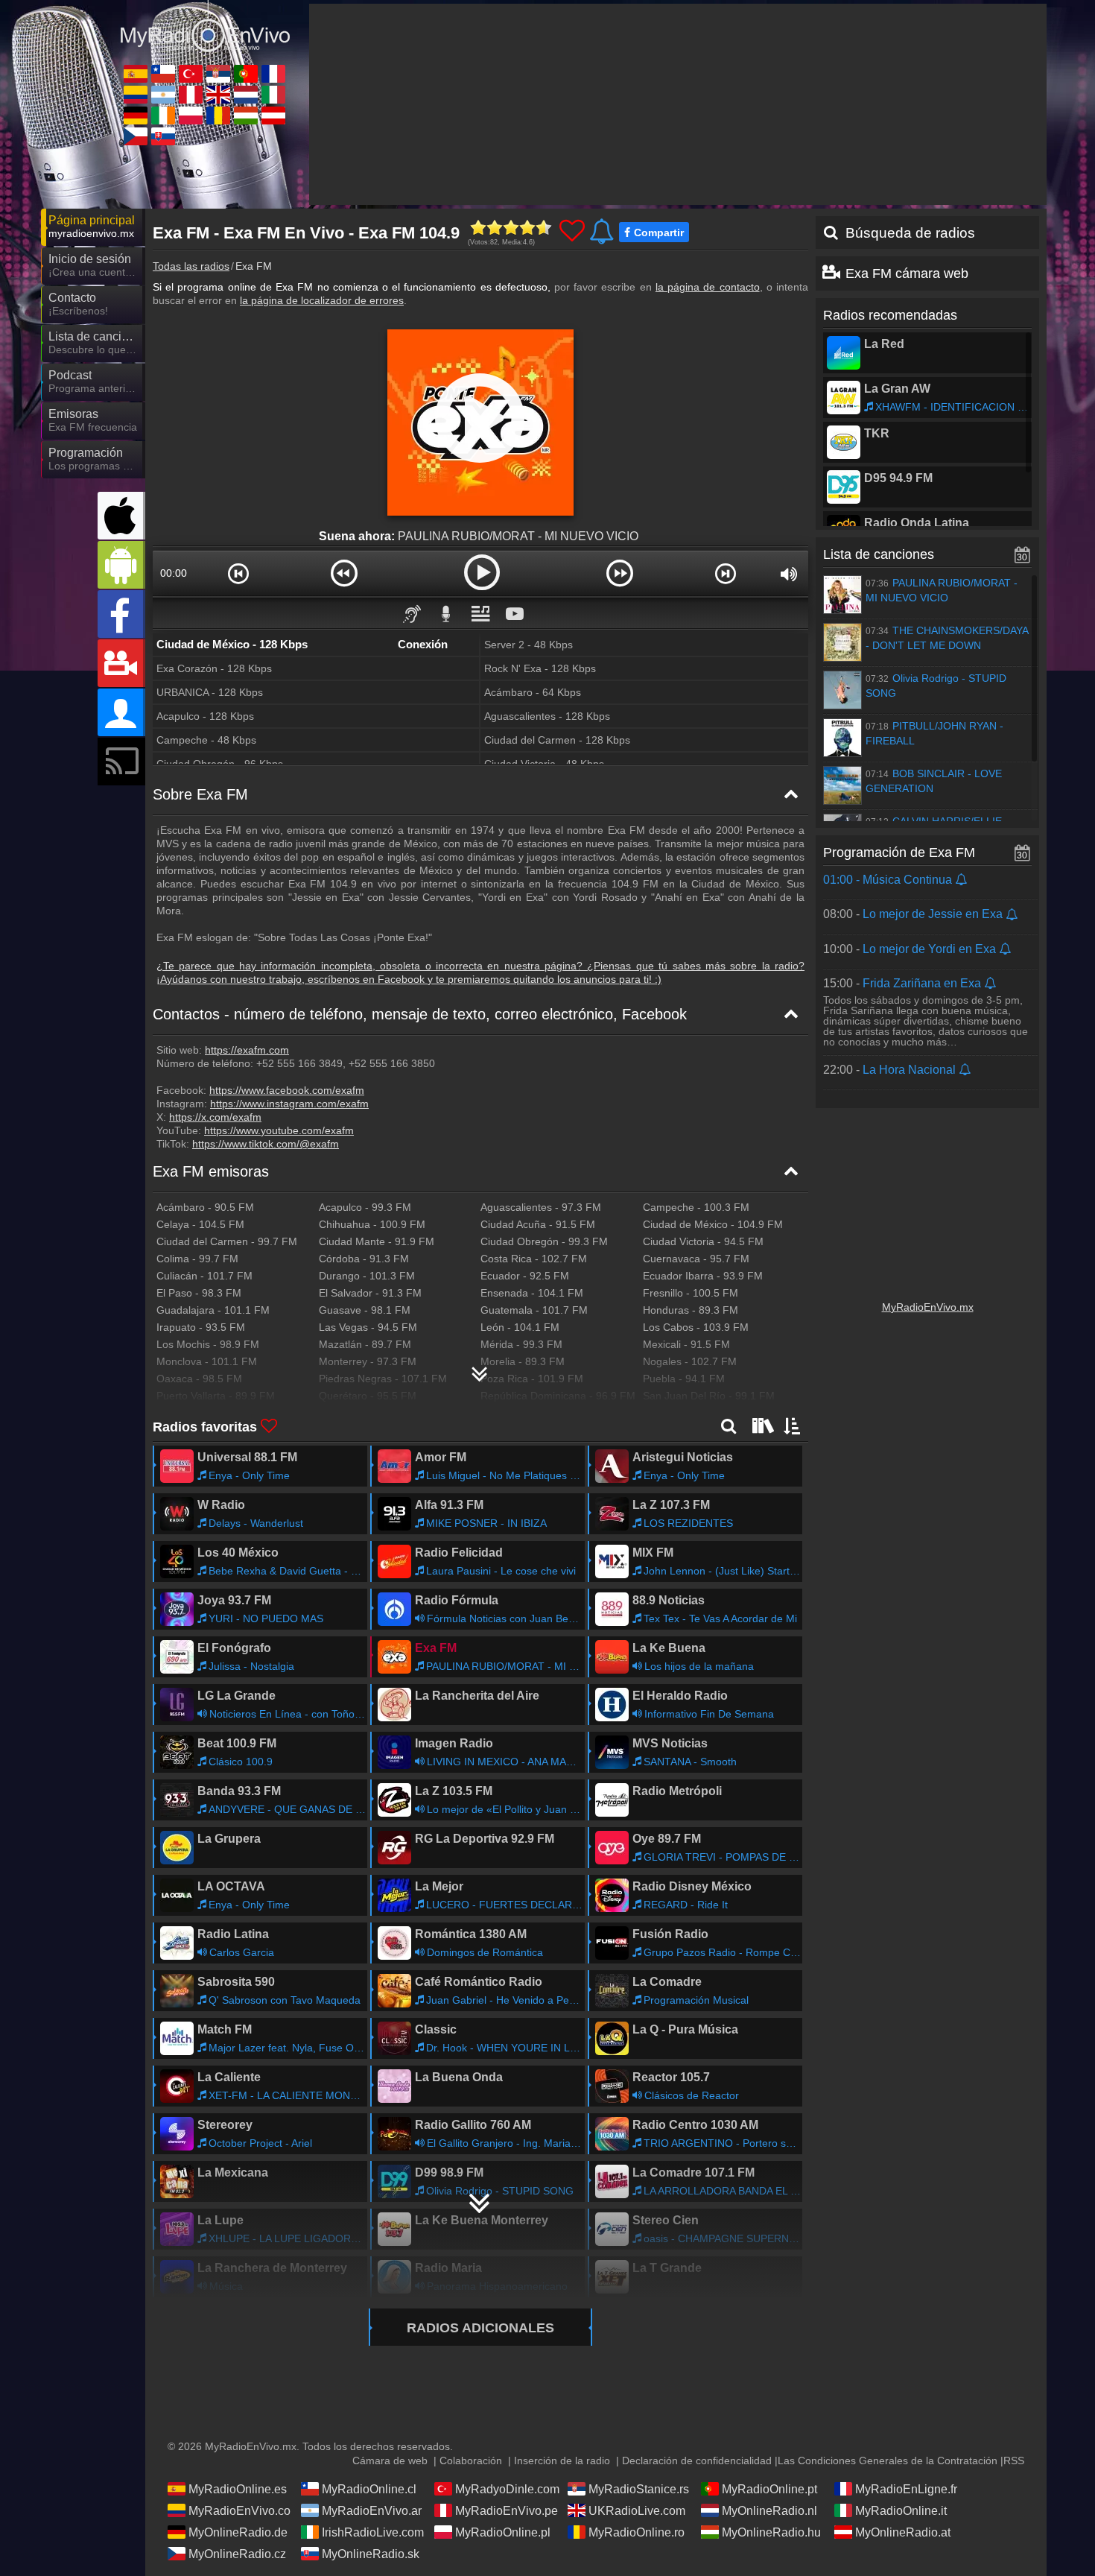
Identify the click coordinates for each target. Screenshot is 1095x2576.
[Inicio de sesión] (121, 712)
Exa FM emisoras (211, 1171)
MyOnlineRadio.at (903, 2532)
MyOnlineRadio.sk (371, 2554)
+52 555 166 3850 (390, 1063)
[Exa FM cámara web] (121, 663)
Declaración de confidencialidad (697, 2461)
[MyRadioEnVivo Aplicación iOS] (121, 516)
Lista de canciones (879, 554)
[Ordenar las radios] (793, 1425)
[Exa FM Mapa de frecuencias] (480, 1368)
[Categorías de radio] (761, 1425)
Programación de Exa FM (899, 852)
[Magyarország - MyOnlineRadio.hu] (246, 115)
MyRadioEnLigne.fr (906, 2489)
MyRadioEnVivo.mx (928, 1307)
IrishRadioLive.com (373, 2532)
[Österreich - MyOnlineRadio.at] (273, 115)
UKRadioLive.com (637, 2511)
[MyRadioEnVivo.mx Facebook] (121, 614)
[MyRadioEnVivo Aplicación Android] (121, 565)
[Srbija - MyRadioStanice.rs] (218, 74)
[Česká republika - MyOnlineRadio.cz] (136, 136)
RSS (1014, 2461)
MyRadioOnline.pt (769, 2489)
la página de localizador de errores (322, 300)
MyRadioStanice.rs (639, 2489)
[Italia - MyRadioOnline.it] (273, 95)
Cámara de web (390, 2461)
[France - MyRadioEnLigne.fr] (273, 74)
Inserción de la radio (562, 2461)
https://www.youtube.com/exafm (279, 1130)
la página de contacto (708, 287)
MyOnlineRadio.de (238, 2532)
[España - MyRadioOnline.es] (136, 74)
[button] (239, 573)
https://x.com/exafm (215, 1117)
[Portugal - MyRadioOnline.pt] (246, 74)
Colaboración (471, 2461)
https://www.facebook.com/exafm (287, 1090)
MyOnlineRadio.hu (771, 2532)
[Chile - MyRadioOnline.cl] (163, 74)
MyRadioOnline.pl (503, 2532)
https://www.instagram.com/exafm (289, 1104)
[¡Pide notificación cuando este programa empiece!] (962, 880)
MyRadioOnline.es (238, 2489)
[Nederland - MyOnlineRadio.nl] (246, 95)
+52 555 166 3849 (298, 1063)
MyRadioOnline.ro (637, 2532)
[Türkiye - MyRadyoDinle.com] (191, 74)
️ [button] (549, 613)
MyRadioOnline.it (901, 2511)
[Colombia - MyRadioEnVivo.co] (136, 95)
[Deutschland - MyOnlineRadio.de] (136, 115)
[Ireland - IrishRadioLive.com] (163, 115)
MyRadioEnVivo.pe (507, 2511)
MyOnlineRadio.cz (237, 2554)
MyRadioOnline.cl (369, 2489)
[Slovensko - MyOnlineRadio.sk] (163, 136)
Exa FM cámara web (907, 273)
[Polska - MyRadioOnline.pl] (191, 115)
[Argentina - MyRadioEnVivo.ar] (163, 95)
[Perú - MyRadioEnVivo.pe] (191, 95)
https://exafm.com (247, 1050)
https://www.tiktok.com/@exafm (266, 1144)
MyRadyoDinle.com (507, 2489)
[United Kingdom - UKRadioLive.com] (218, 95)
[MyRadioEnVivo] (205, 29)
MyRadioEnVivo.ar (372, 2511)
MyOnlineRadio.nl (769, 2511)
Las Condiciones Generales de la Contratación (888, 2461)
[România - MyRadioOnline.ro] (218, 115)
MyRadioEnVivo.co (239, 2511)
